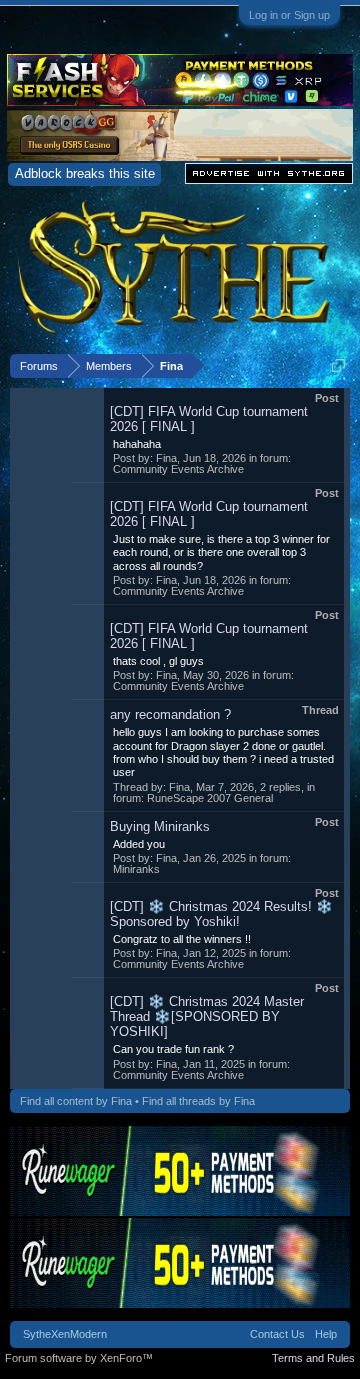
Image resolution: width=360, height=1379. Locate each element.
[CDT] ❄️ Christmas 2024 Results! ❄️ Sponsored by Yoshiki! (221, 914)
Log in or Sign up (289, 15)
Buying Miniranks (160, 826)
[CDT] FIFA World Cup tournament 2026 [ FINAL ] (209, 419)
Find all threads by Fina (198, 1101)
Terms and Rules (313, 1358)
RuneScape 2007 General (210, 798)
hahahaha (137, 444)
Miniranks (136, 869)
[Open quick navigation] (338, 365)
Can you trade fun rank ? (173, 1049)
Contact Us (277, 1334)
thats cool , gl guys (158, 661)
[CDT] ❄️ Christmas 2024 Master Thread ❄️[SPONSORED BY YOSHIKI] (207, 1016)
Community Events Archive (178, 469)
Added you (139, 844)
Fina (166, 458)
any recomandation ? (170, 714)
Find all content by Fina (76, 1101)
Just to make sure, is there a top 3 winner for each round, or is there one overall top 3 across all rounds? (221, 552)
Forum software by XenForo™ (79, 1358)
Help (326, 1334)
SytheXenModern (65, 1334)
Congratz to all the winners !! (182, 939)
